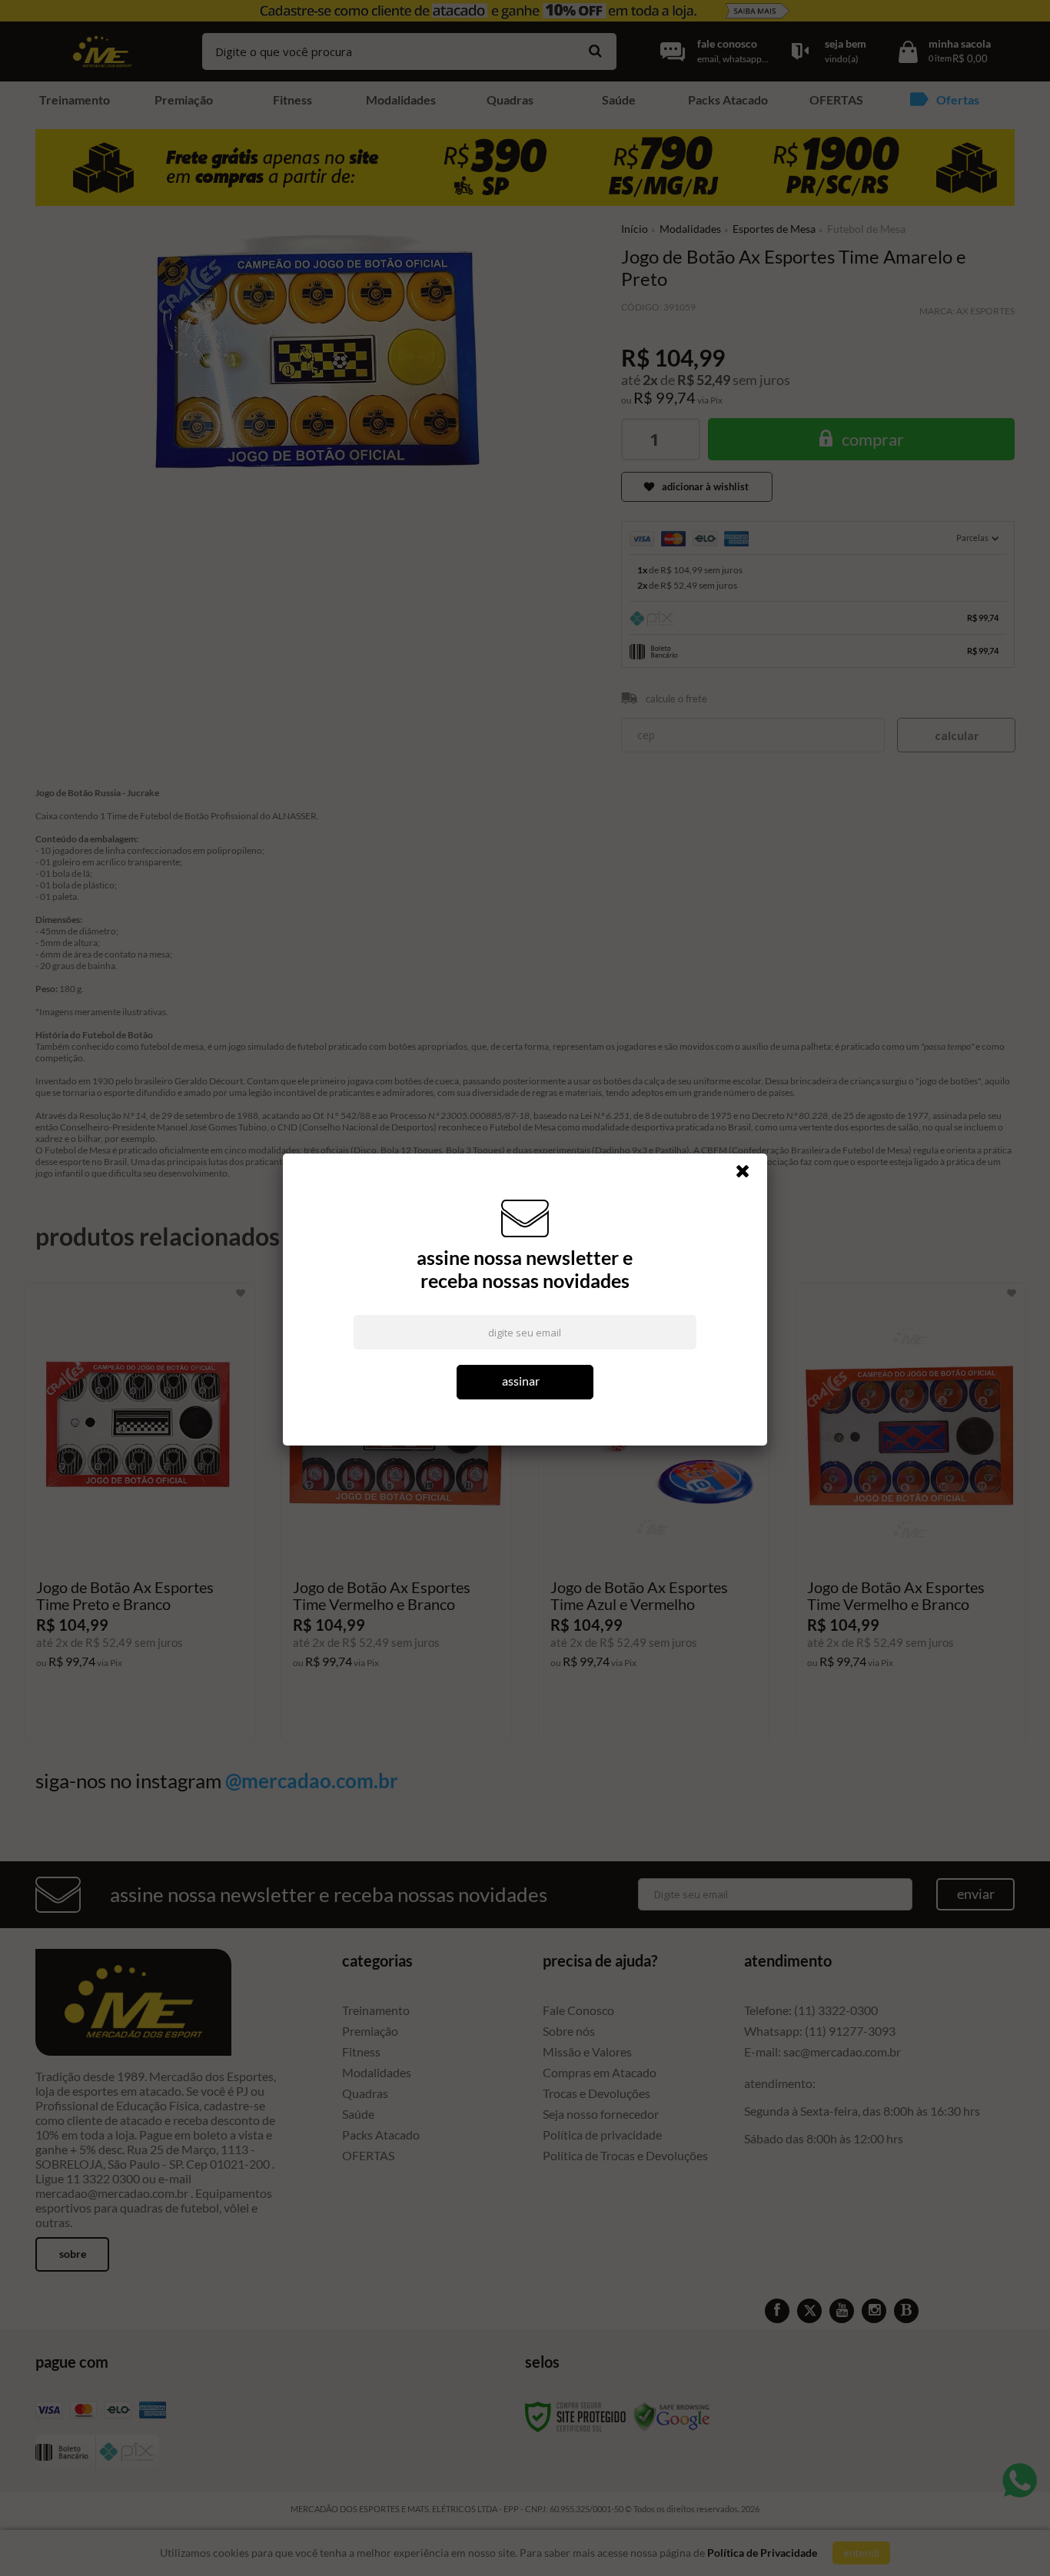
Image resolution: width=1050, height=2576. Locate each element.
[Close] (749, 1175)
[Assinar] (525, 1382)
